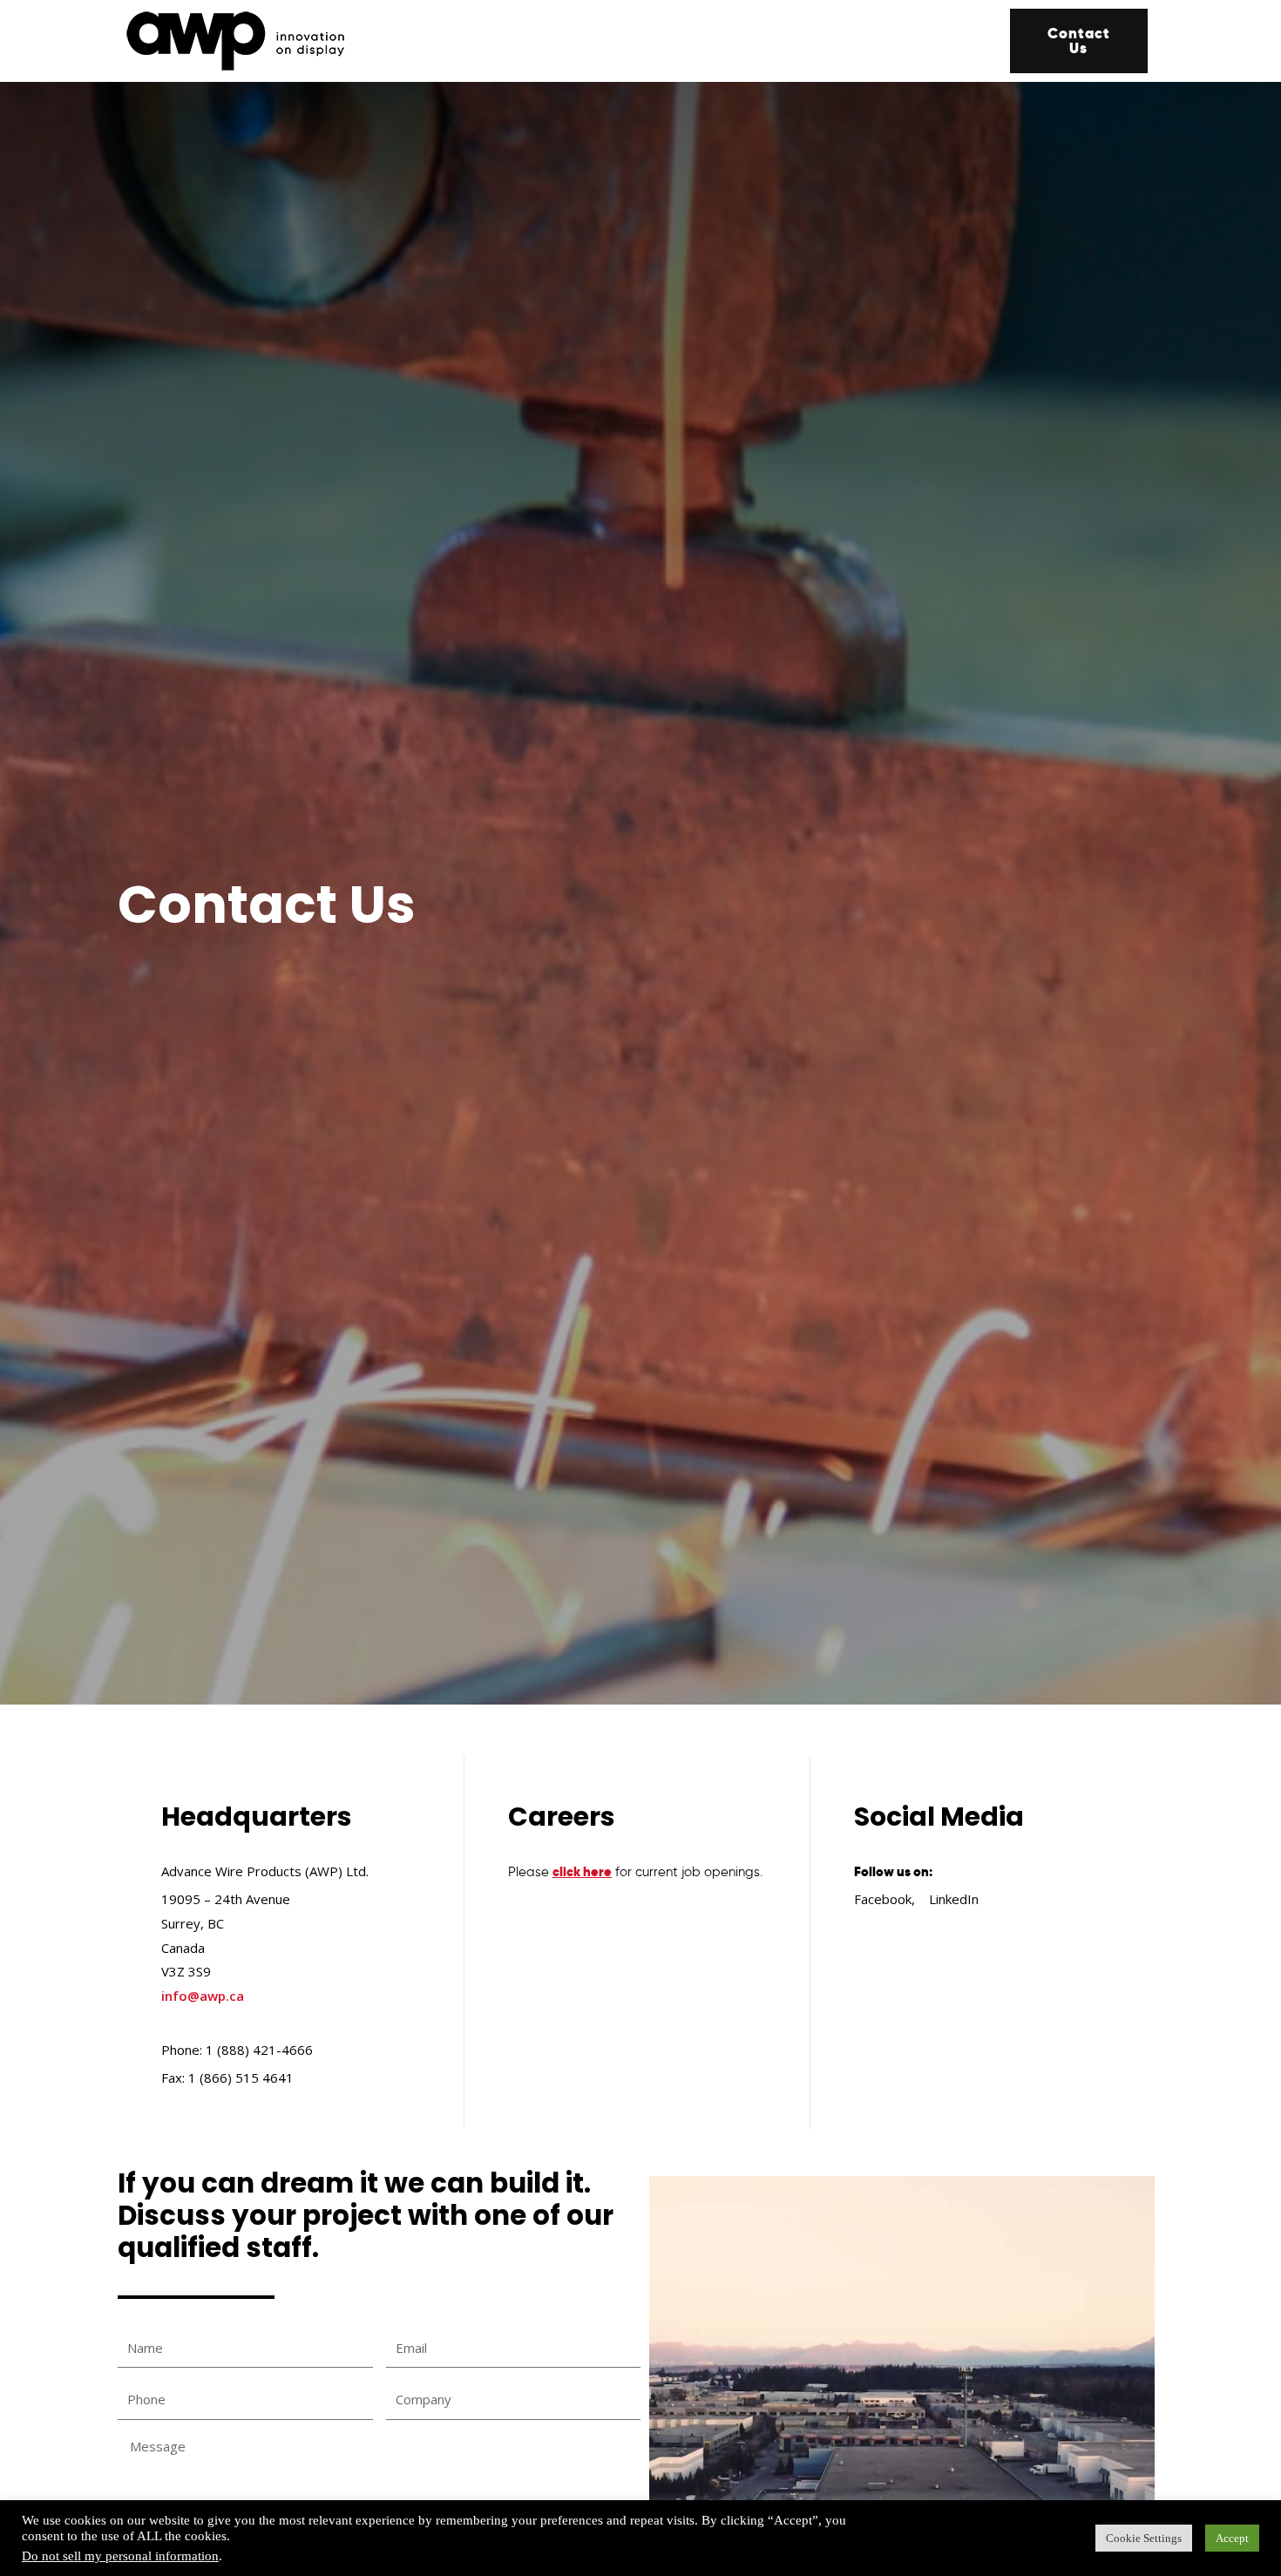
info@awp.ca (203, 1996)
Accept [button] (1232, 2538)
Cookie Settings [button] (1144, 2538)
